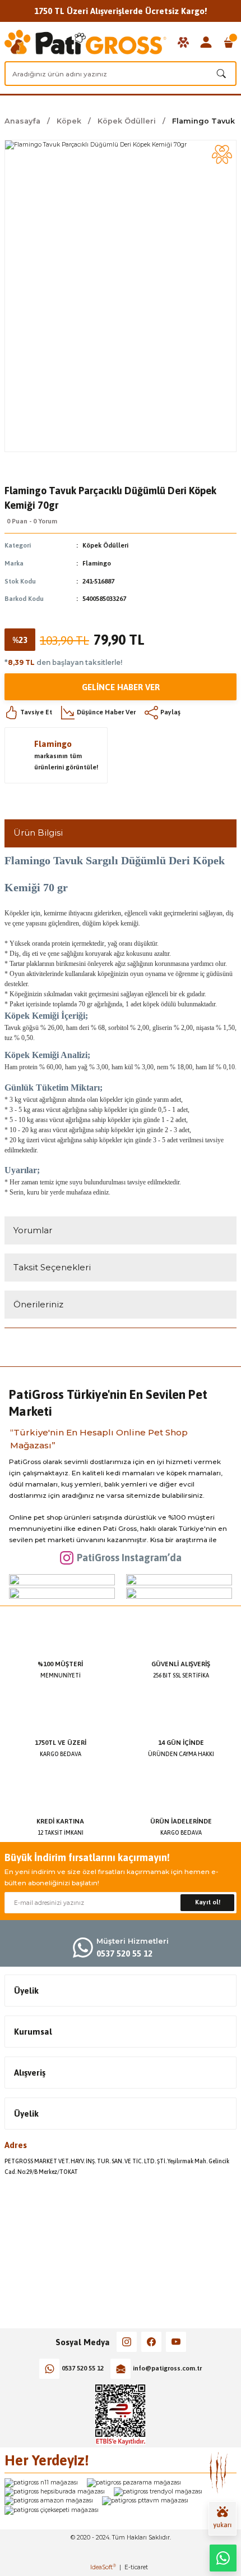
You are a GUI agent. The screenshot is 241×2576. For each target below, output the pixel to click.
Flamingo (97, 563)
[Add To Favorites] (222, 154)
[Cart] (229, 42)
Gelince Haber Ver (121, 687)
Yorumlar (33, 1230)
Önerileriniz (38, 1304)
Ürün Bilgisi (38, 833)
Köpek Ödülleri (105, 545)
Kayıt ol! (208, 1902)
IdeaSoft (103, 2567)
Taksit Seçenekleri (52, 1267)
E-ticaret (136, 2567)
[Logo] (85, 42)
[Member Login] (206, 42)
